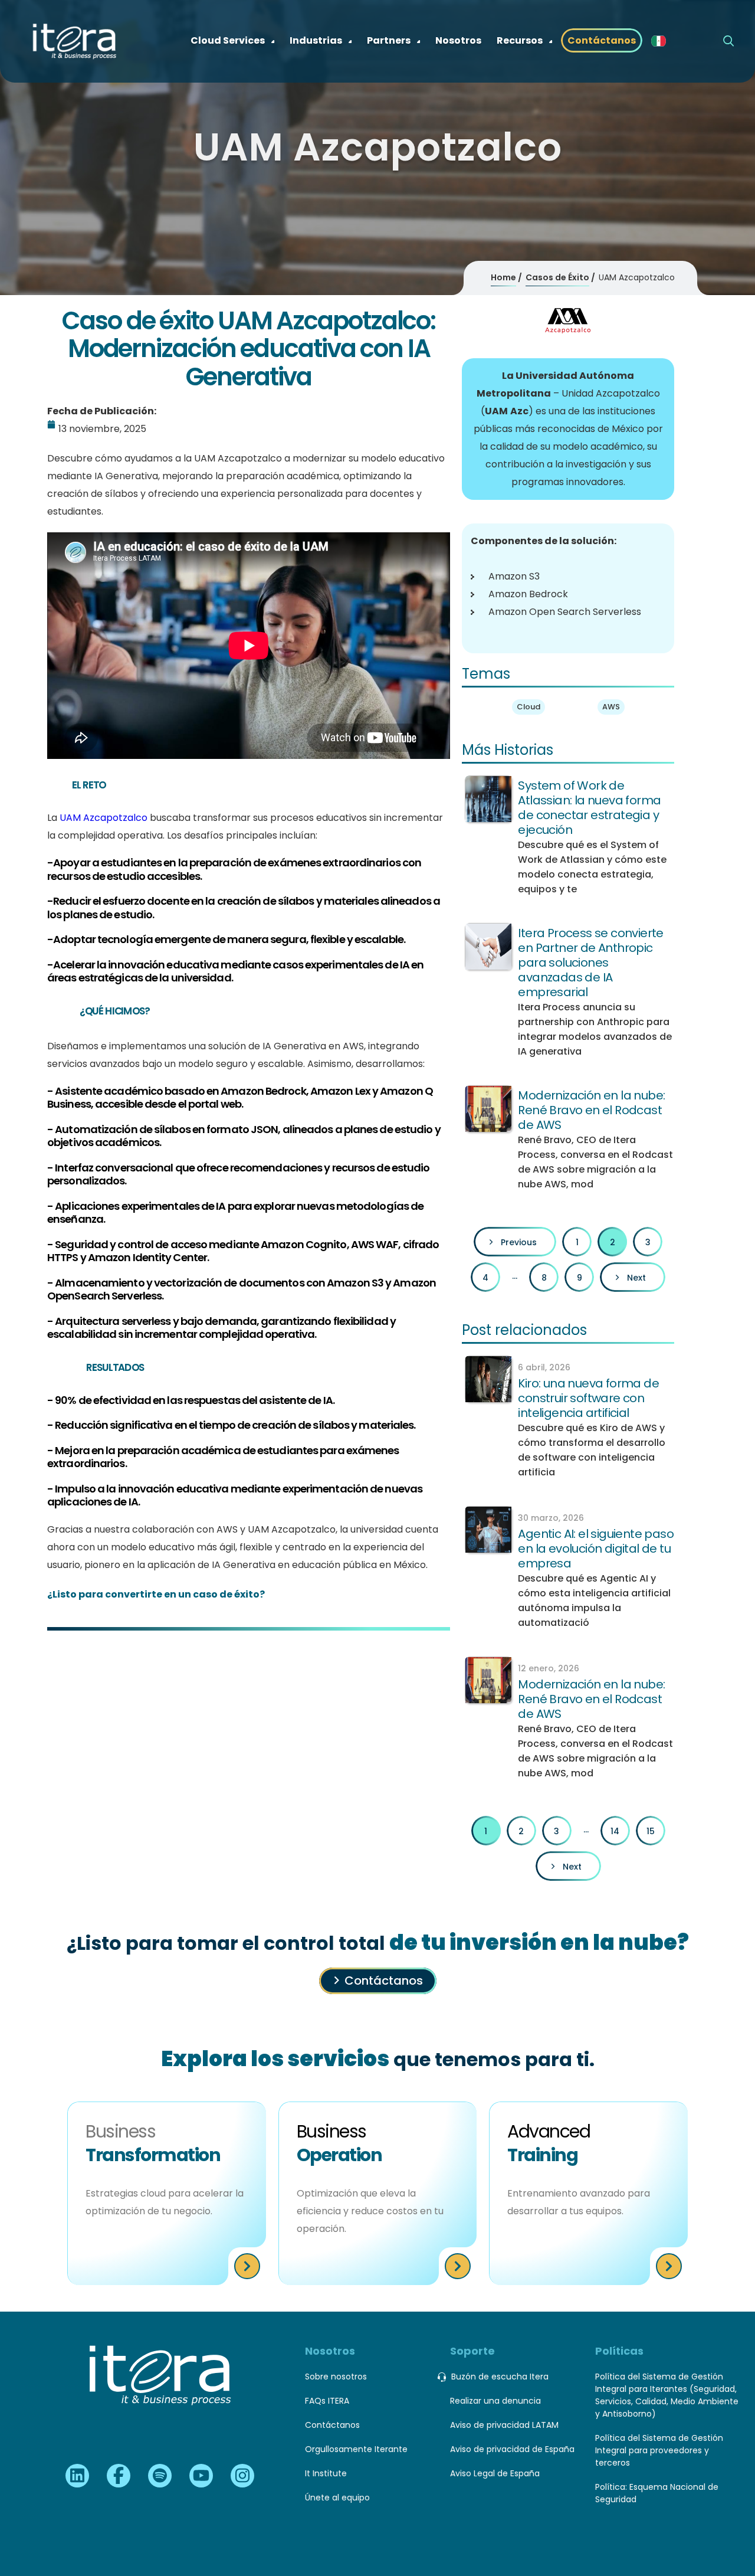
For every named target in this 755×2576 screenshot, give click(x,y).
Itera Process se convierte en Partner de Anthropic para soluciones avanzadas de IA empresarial (590, 963)
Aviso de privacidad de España (512, 2449)
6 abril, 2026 (544, 1367)
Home (503, 277)
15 (651, 1831)
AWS (611, 707)
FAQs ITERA (327, 2401)
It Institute (326, 2473)
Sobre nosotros (336, 2377)
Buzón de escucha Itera (500, 2377)
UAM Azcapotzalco (104, 818)
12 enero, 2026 (549, 1668)
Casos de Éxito (557, 277)
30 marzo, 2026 (551, 1518)
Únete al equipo (337, 2498)
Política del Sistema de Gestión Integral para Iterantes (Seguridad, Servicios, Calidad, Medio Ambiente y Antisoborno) (667, 2395)
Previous (519, 1242)
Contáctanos (384, 1981)
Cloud (528, 707)
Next (636, 1278)
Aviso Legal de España (495, 2473)
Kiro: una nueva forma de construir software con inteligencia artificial (588, 1398)
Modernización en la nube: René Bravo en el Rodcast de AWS (591, 1110)
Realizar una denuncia (495, 2401)
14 (615, 1831)
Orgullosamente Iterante (356, 2449)
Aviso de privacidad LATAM (504, 2425)
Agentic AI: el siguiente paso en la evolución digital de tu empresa (596, 1549)
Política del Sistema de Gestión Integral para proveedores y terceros (659, 2450)
